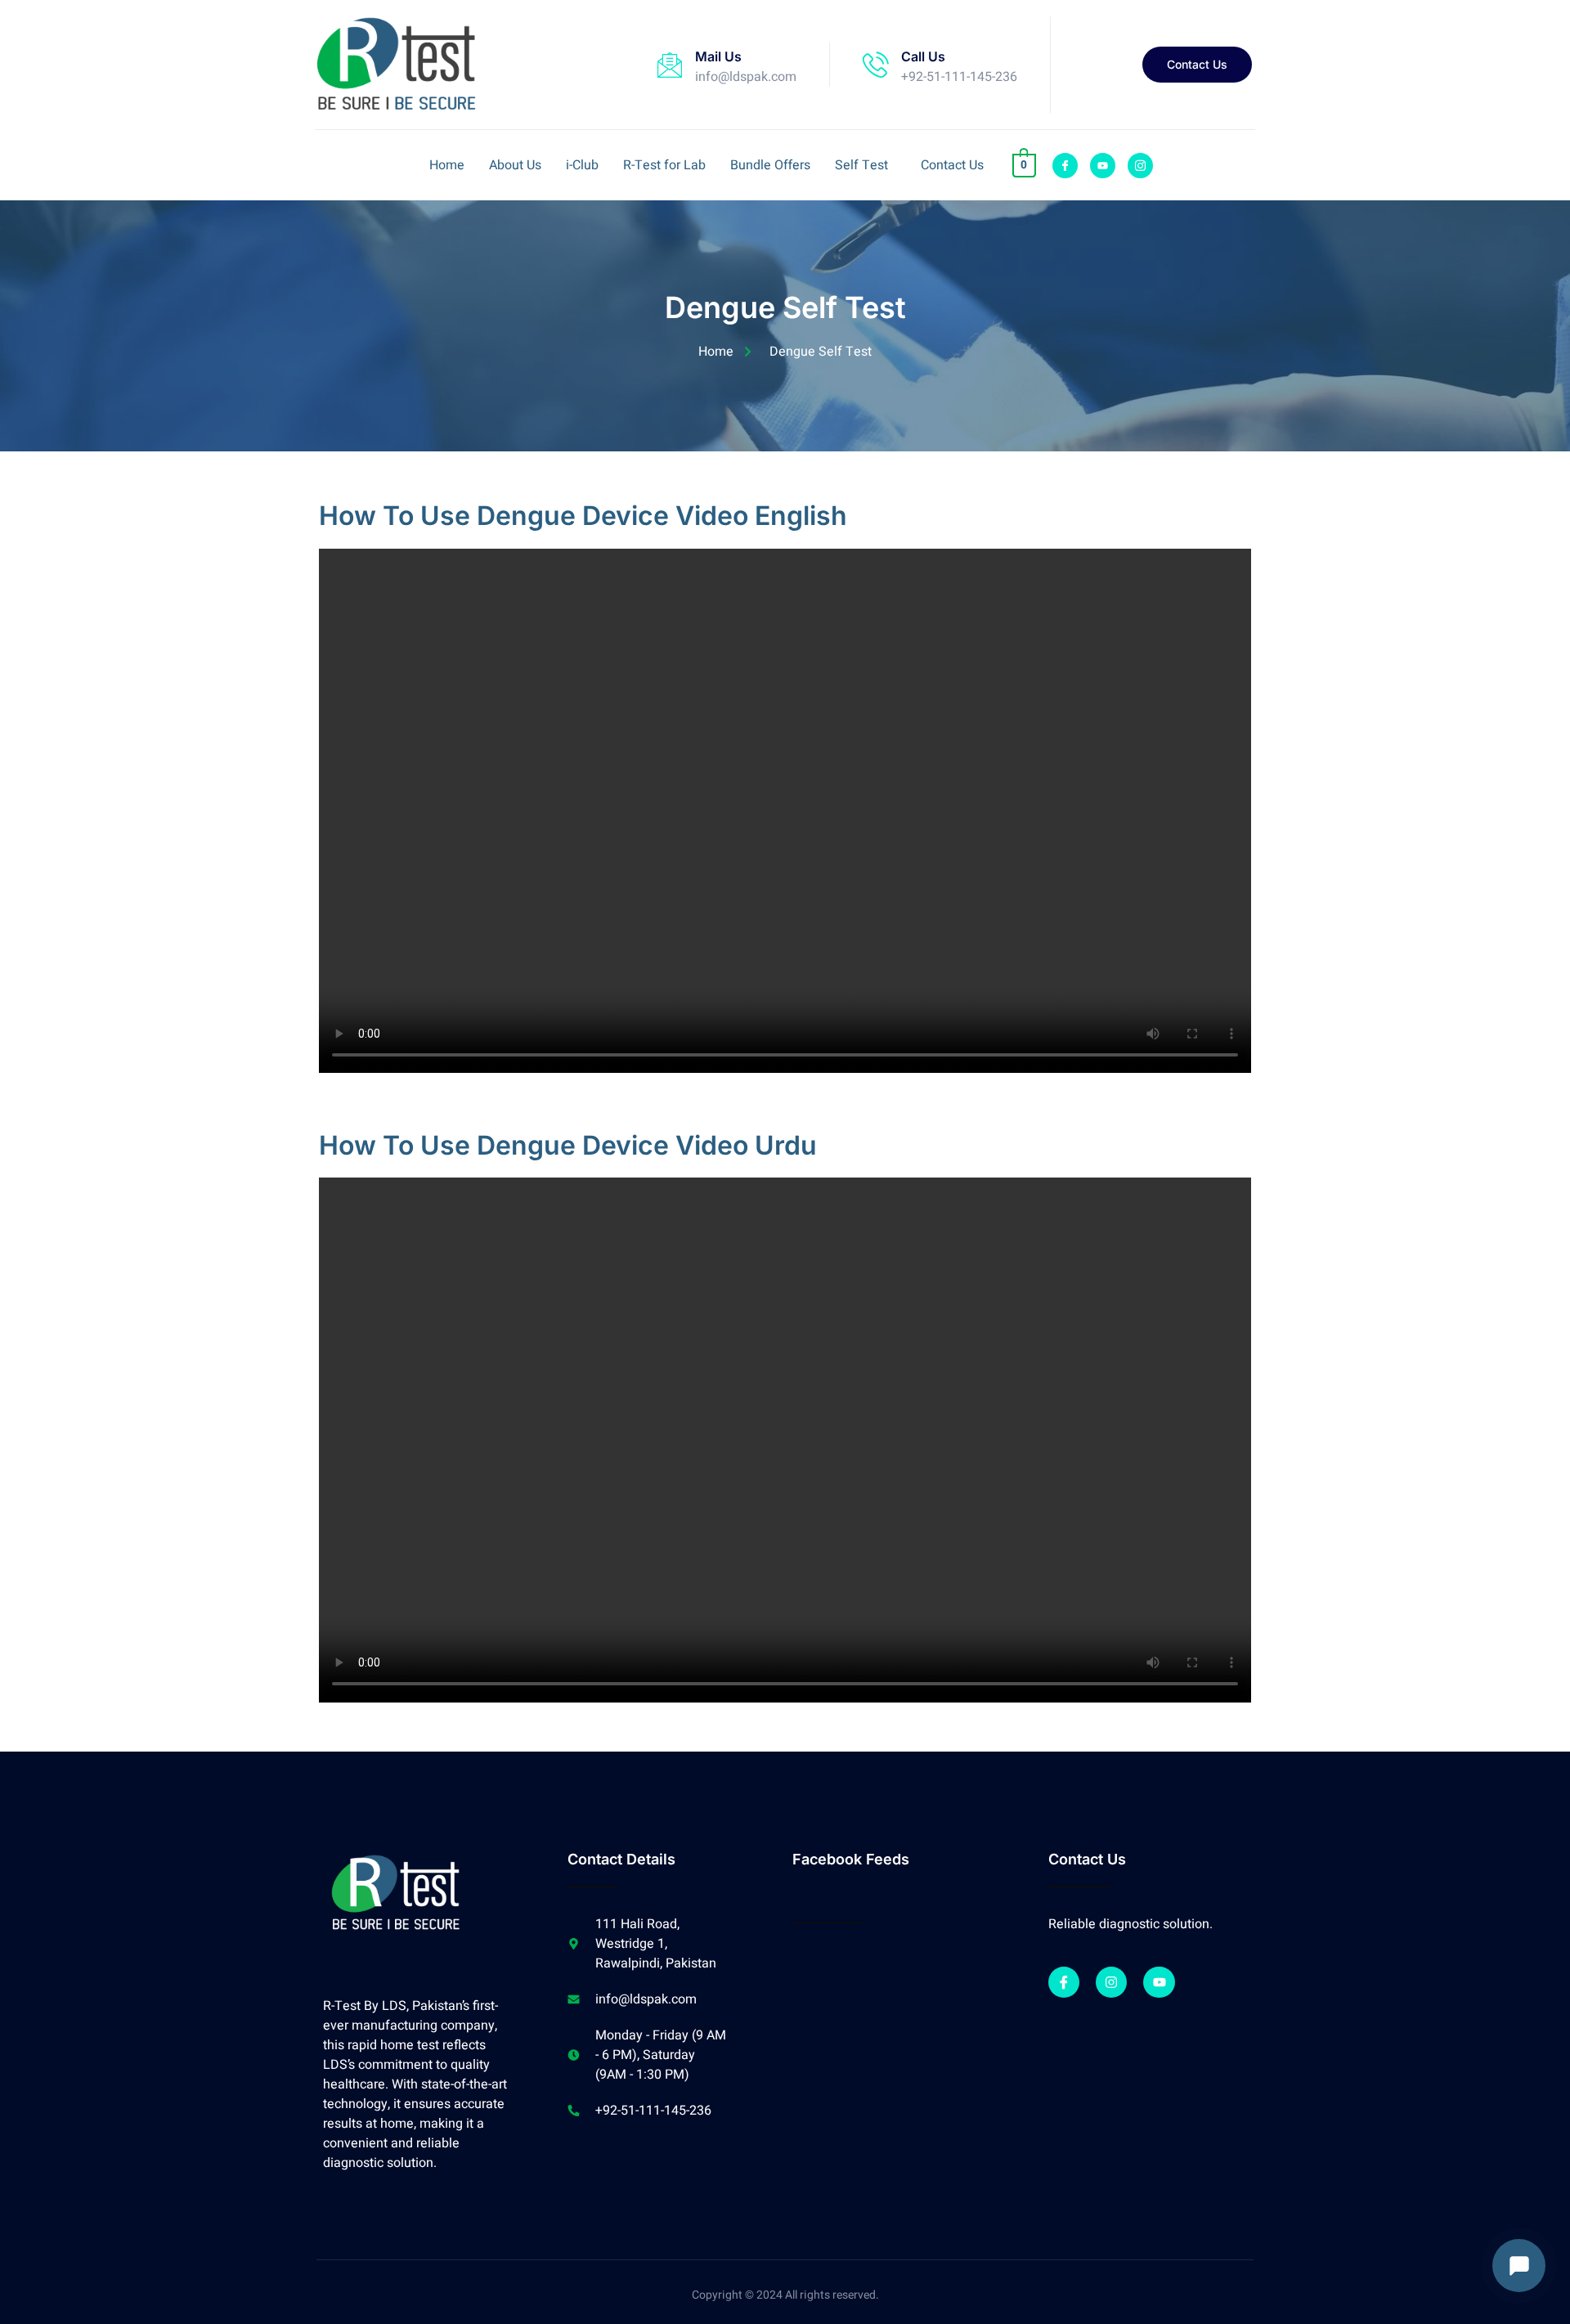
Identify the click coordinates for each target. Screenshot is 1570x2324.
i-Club (582, 165)
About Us (515, 165)
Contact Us (952, 165)
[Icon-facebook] (1065, 166)
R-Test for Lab (664, 165)
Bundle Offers (770, 165)
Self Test (861, 165)
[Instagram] (1111, 1982)
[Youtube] (1103, 166)
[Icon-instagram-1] (1140, 166)
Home (447, 165)
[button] (866, 165)
